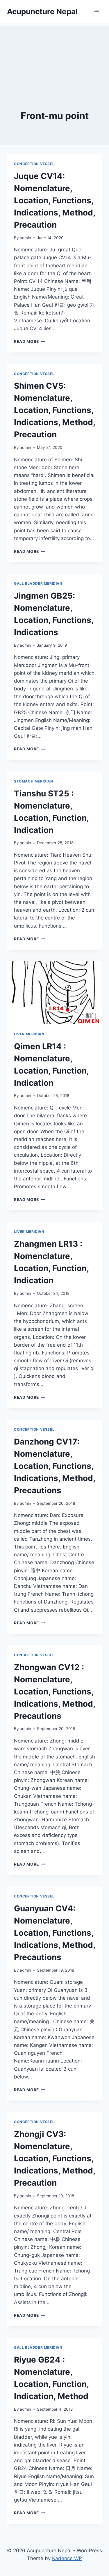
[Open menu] (97, 11)
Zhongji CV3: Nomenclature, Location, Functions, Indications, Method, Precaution (54, 2158)
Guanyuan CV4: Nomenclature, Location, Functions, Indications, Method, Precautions (54, 1933)
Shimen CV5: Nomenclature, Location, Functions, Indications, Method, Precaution (54, 410)
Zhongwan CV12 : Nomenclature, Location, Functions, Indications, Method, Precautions (54, 1692)
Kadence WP (67, 2558)
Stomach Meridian (34, 781)
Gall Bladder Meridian (38, 583)
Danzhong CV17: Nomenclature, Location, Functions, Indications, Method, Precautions (54, 1466)
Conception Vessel (34, 164)
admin (25, 238)
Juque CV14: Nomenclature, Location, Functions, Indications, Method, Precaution (54, 200)
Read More (30, 341)
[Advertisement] (54, 55)
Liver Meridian (29, 1034)
